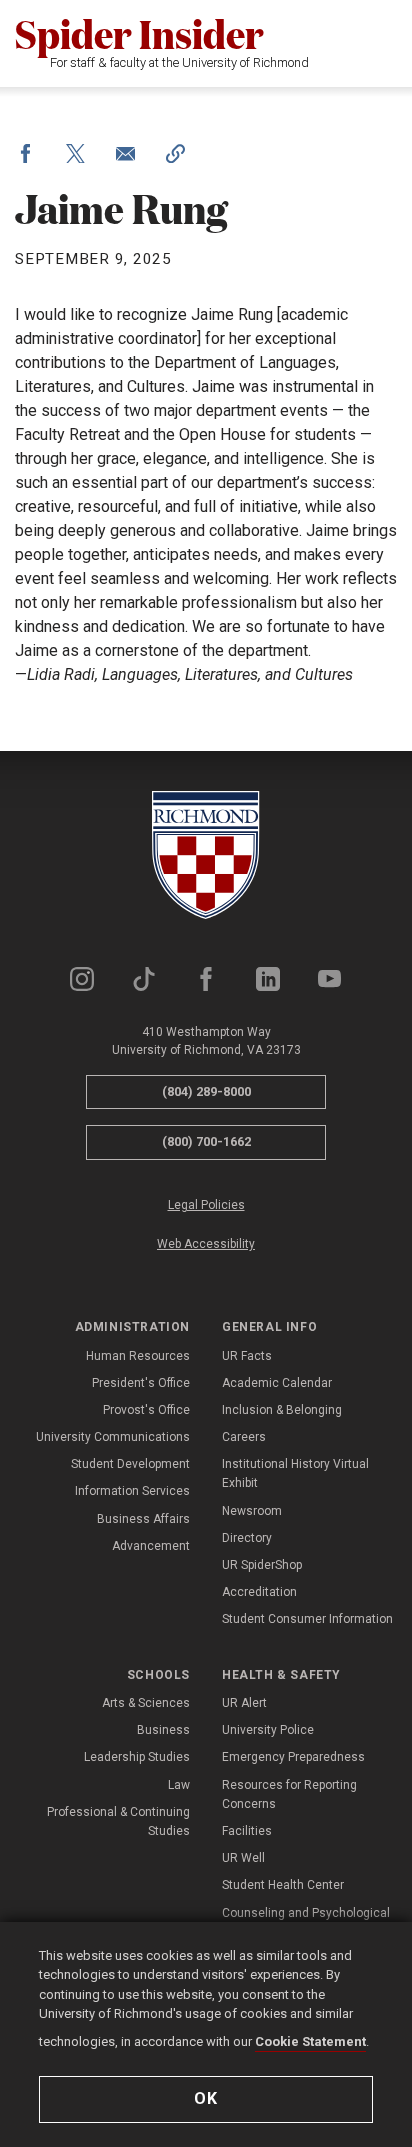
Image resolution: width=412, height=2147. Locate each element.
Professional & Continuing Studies (118, 1821)
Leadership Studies (137, 1757)
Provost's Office (146, 1410)
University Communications (113, 1437)
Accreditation (259, 1592)
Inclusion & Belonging (282, 1410)
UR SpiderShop (262, 1565)
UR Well (243, 1858)
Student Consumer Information (307, 1619)
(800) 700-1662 (206, 1141)
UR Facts (247, 1356)
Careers (244, 1437)
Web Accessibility (206, 1244)
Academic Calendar (277, 1383)
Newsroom (252, 1511)
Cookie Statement (310, 2041)
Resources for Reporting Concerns (289, 1794)
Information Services (132, 1491)
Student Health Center (283, 1885)
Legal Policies (206, 1205)
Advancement (151, 1546)
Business (163, 1730)
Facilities (247, 1831)
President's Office (141, 1383)
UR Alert (244, 1703)
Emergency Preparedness (293, 1757)
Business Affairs (143, 1519)
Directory (247, 1538)
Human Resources (138, 1356)
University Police (268, 1730)
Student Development (130, 1464)
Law (179, 1785)
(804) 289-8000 (206, 1091)
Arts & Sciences (146, 1703)
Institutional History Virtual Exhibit (295, 1473)
